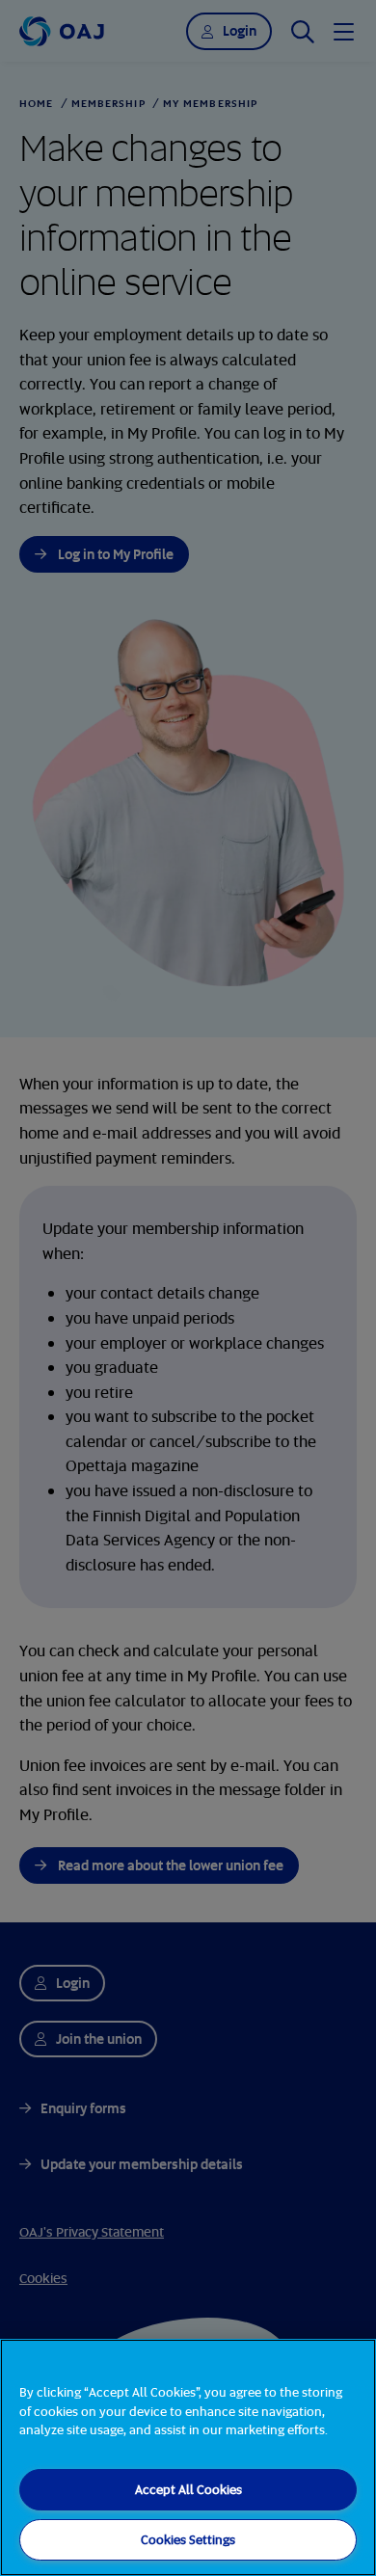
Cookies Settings (188, 2539)
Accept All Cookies (188, 2489)
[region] (188, 2457)
